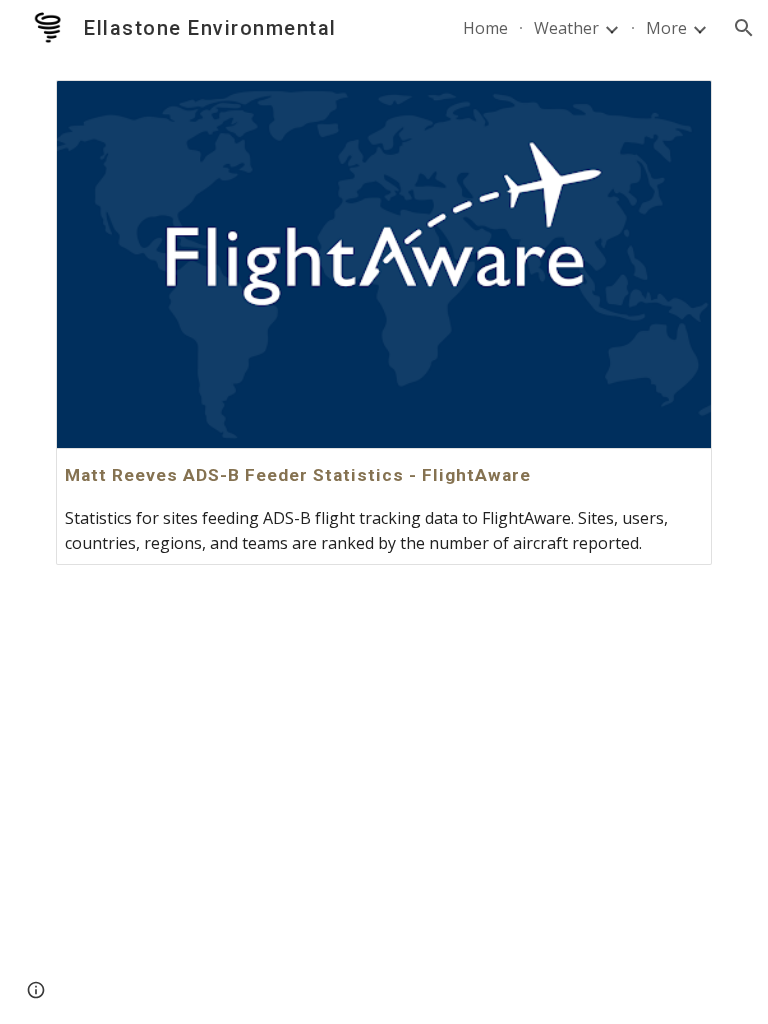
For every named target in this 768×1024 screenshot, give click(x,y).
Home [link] (485, 28)
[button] (744, 28)
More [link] (666, 28)
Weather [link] (566, 28)
